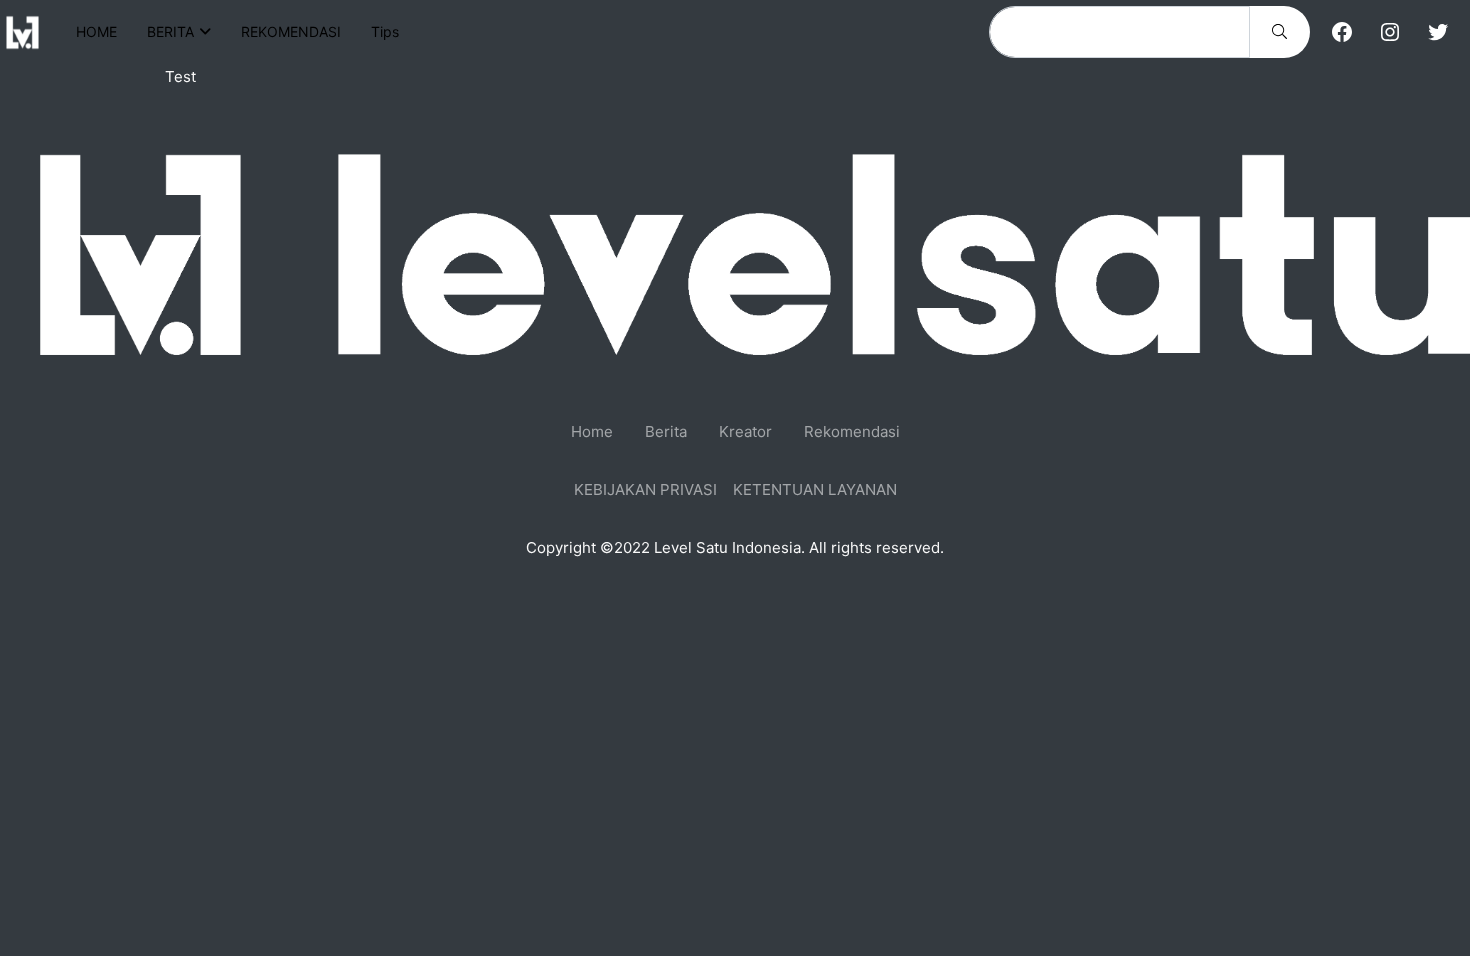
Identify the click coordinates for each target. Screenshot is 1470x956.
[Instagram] (1390, 32)
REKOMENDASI (291, 31)
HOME (96, 31)
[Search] (1279, 32)
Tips (385, 31)
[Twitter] (1438, 32)
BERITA (170, 31)
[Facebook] (1342, 32)
